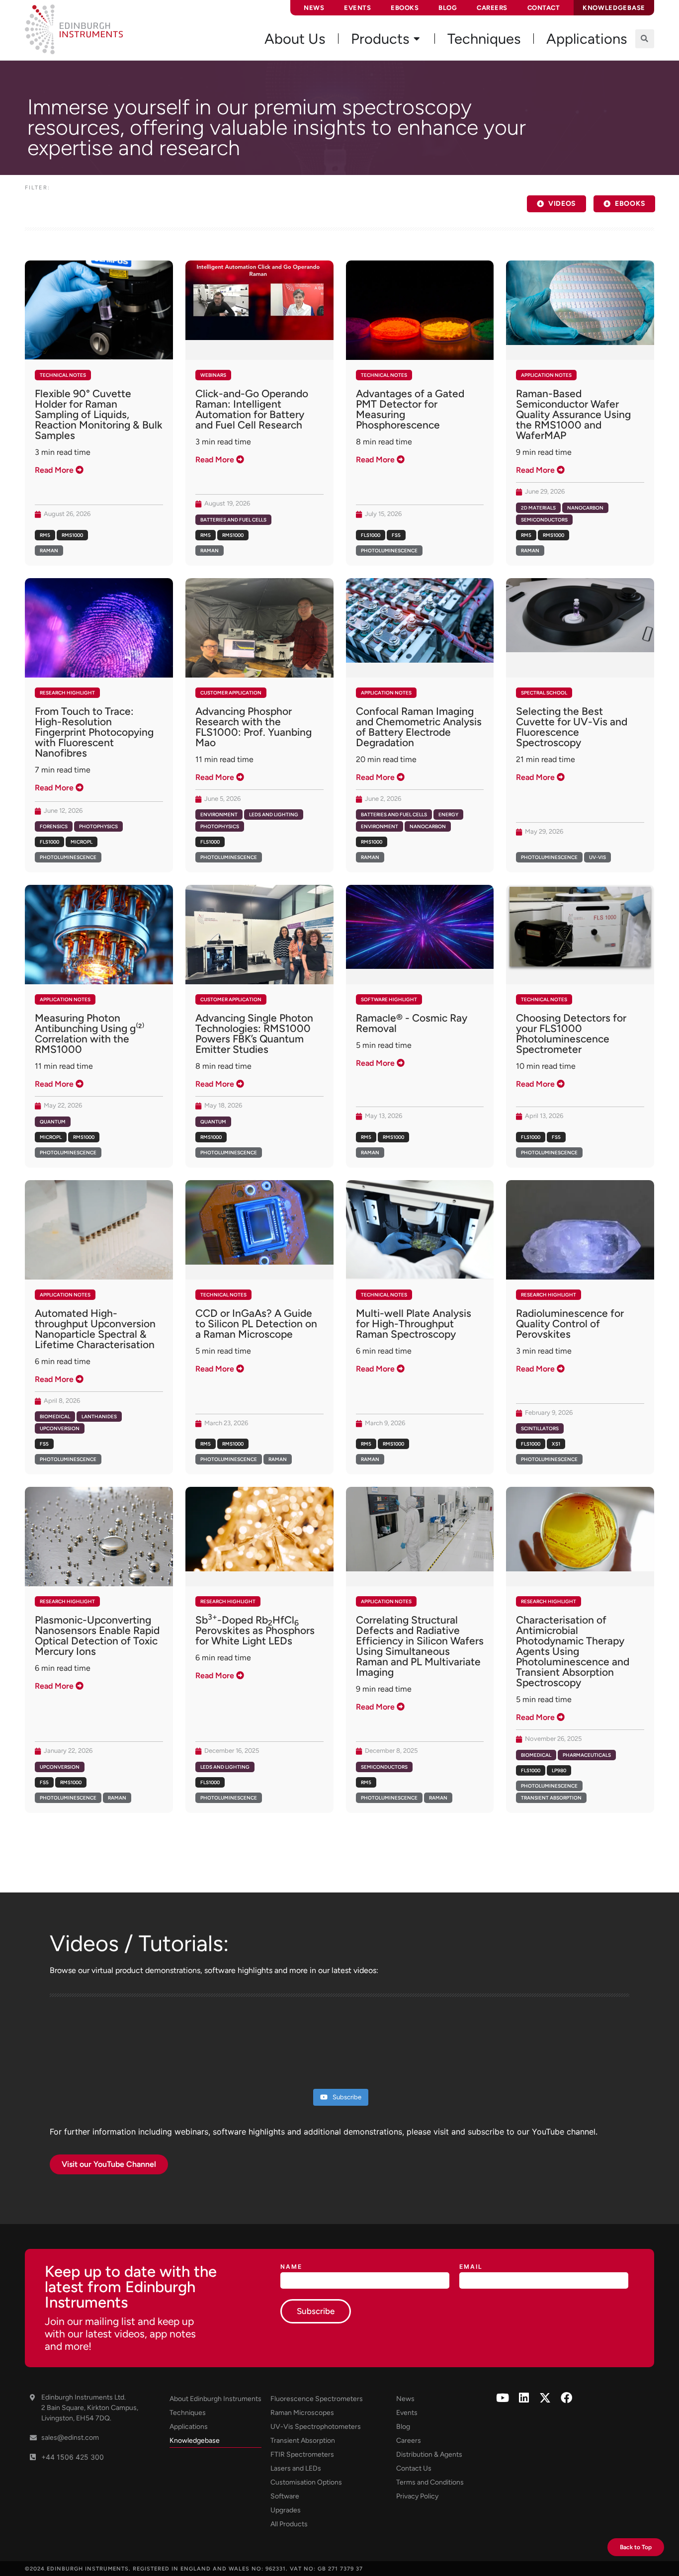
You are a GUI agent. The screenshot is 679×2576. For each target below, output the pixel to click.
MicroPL (82, 842)
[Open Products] (417, 39)
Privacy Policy (417, 2496)
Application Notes (546, 375)
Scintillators (540, 1428)
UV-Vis (597, 857)
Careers (492, 8)
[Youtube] (502, 2398)
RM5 (45, 535)
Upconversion (60, 1428)
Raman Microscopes (302, 2413)
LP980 (559, 1770)
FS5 (396, 535)
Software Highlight (389, 999)
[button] (645, 39)
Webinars (213, 375)
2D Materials (538, 508)
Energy (448, 815)
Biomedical (55, 1417)
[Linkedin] (524, 2398)
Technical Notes (63, 375)
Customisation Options (306, 2482)
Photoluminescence (389, 551)
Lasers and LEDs (296, 2468)
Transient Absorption (551, 1798)
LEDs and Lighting (274, 815)
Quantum (53, 1122)
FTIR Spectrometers (302, 2454)
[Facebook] (566, 2398)
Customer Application (231, 693)
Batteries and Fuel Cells (233, 520)
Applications (189, 2427)
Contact (544, 8)
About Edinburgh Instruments (215, 2399)
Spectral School (544, 693)
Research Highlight (67, 693)
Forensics (54, 826)
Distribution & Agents (429, 2454)
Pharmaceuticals (587, 1755)
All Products (289, 2524)
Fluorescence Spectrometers (317, 2399)
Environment (219, 815)
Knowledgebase (195, 2441)
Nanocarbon (585, 508)
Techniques (188, 2413)
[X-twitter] (545, 2398)
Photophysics (98, 826)
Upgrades (286, 2510)
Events (357, 8)
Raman (49, 551)
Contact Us (414, 2468)
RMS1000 (72, 535)
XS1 (556, 1444)
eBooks (405, 8)
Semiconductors (544, 520)
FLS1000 (371, 535)
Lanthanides (99, 1417)
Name (291, 2267)
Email (471, 2267)
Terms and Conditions (430, 2482)
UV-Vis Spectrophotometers (316, 2427)
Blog (448, 8)
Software (285, 2496)
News (314, 8)
